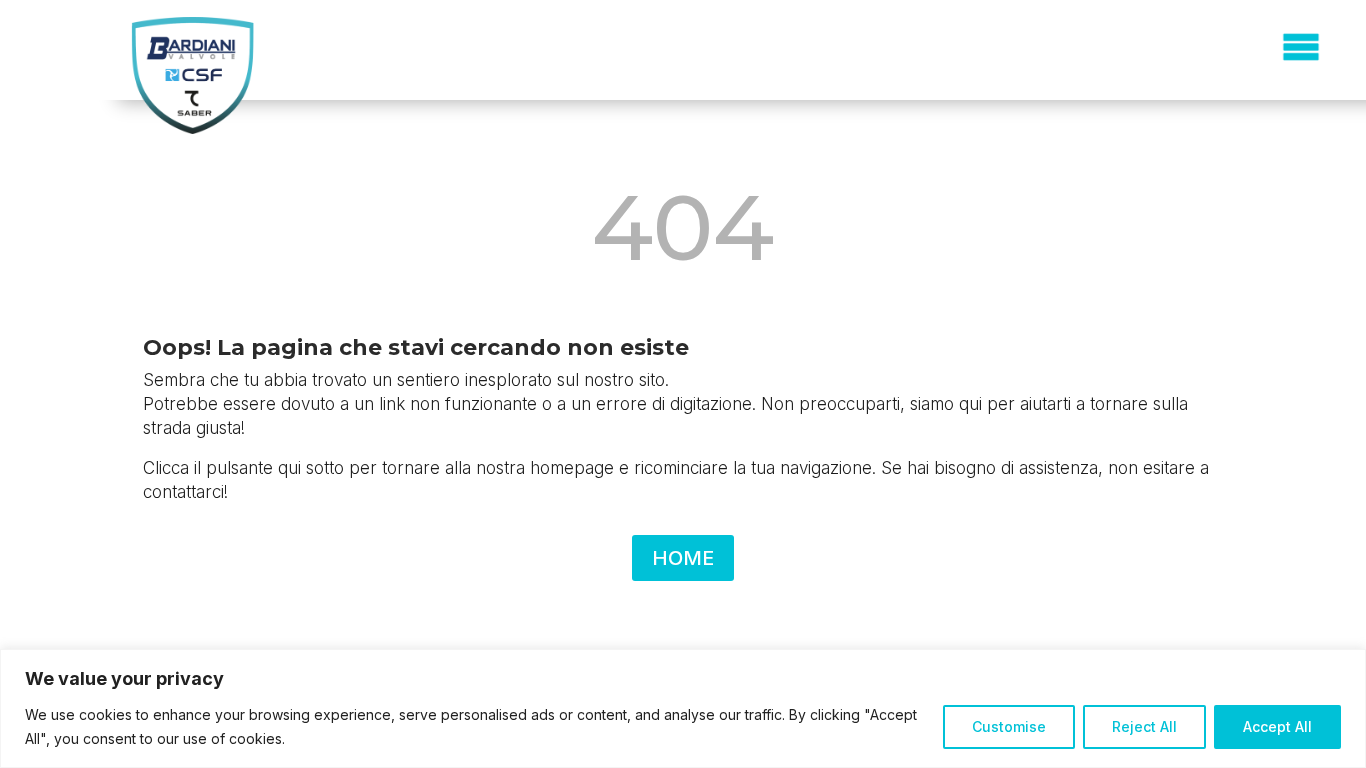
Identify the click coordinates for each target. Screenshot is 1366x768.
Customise (1009, 726)
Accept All (1277, 726)
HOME (683, 558)
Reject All (1144, 726)
